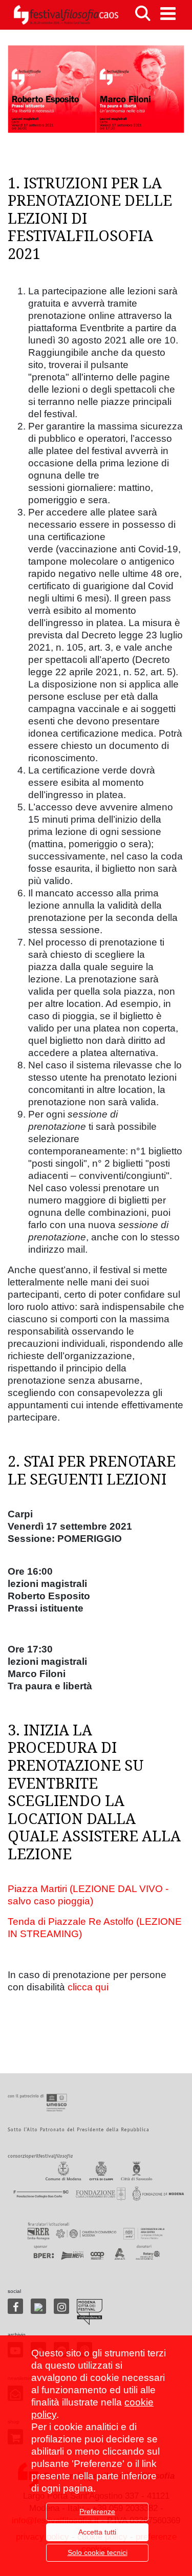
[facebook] (15, 2306)
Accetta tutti (97, 2532)
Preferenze (97, 2511)
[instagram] (61, 2306)
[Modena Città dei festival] (90, 2312)
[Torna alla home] (66, 15)
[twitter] (38, 2306)
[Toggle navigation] (168, 14)
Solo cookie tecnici (98, 2552)
